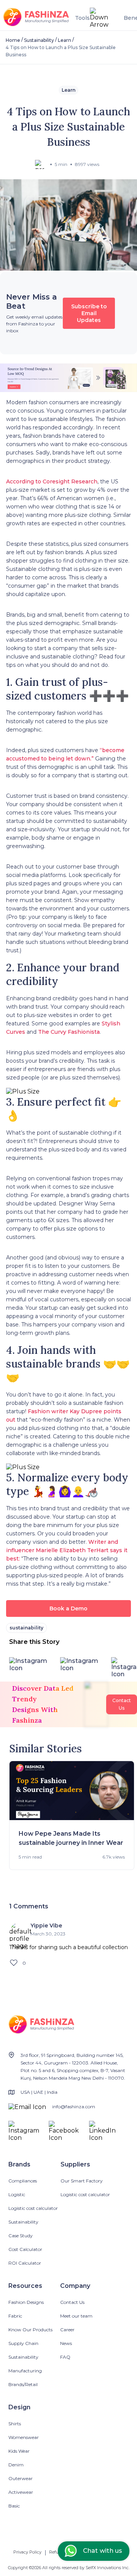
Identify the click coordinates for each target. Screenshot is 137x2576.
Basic (14, 2506)
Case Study (21, 2236)
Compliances (23, 2181)
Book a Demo (68, 1608)
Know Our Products (30, 2330)
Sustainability (39, 40)
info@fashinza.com (74, 2107)
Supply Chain (23, 2343)
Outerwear (21, 2478)
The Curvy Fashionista (69, 1032)
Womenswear (24, 2437)
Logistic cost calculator (33, 2208)
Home (13, 40)
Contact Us (72, 2302)
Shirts (15, 2424)
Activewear (21, 2492)
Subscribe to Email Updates (89, 313)
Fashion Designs (26, 2302)
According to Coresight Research (52, 481)
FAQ (65, 2357)
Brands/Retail (23, 2384)
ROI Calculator (25, 2263)
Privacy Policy (27, 2552)
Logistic (17, 2194)
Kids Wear (19, 2451)
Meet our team (76, 2316)
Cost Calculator (25, 2249)
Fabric (15, 2316)
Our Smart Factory (82, 2181)
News (66, 2343)
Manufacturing (25, 2371)
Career (67, 2330)
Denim (16, 2465)
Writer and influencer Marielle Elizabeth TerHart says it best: (67, 1550)
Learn (65, 40)
